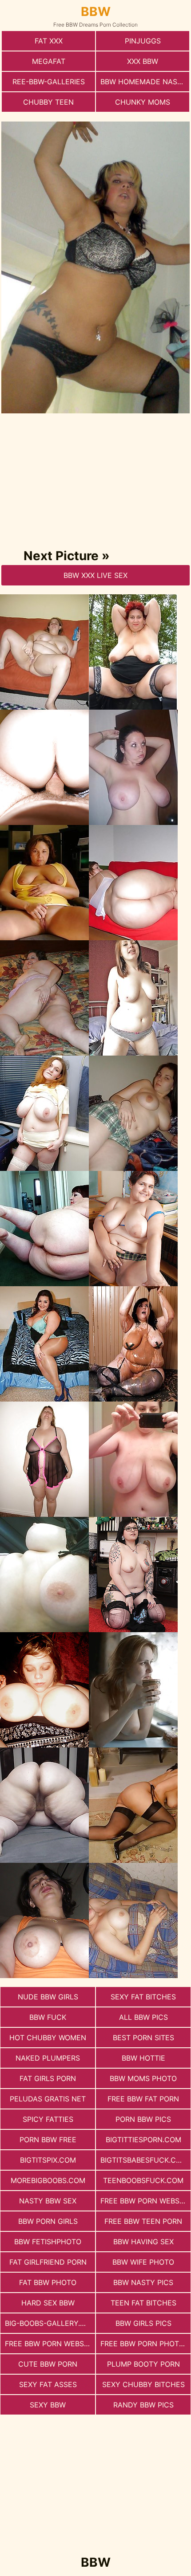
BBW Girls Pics (143, 2323)
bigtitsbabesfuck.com (144, 2160)
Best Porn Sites (143, 2038)
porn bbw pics (143, 2119)
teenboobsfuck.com (143, 2180)
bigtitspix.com (48, 2160)
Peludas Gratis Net (48, 2099)
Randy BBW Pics (143, 2405)
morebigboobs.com (48, 2180)
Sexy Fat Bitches (143, 1997)
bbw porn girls (48, 2221)
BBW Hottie (143, 2058)
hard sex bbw (48, 2303)
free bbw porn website (145, 2201)
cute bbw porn (48, 2364)
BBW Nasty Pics (143, 2282)
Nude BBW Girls (48, 1997)
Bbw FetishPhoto (48, 2242)
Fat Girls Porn (48, 2078)
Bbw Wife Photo (143, 2262)
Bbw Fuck (48, 2017)
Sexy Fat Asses (48, 2384)
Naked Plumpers (48, 2058)
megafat (49, 61)
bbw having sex (143, 2242)
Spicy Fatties (48, 2119)
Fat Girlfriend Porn (48, 2262)
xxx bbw (143, 61)
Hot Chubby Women (48, 2038)
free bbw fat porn (143, 2099)
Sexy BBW (48, 2405)
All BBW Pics (143, 2017)
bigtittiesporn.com (143, 2140)
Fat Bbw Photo (48, 2282)
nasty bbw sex (48, 2201)
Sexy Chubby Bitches (143, 2384)
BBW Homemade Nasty (143, 82)
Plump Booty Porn (143, 2364)
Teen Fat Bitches (143, 2303)
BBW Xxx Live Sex (95, 575)
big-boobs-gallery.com (50, 2323)
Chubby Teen (48, 102)
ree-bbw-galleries (49, 82)
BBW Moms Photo (143, 2078)
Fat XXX (49, 41)
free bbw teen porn (143, 2221)
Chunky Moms (143, 102)
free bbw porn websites (50, 2344)
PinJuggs (143, 41)
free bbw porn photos (145, 2344)
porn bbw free (48, 2140)
